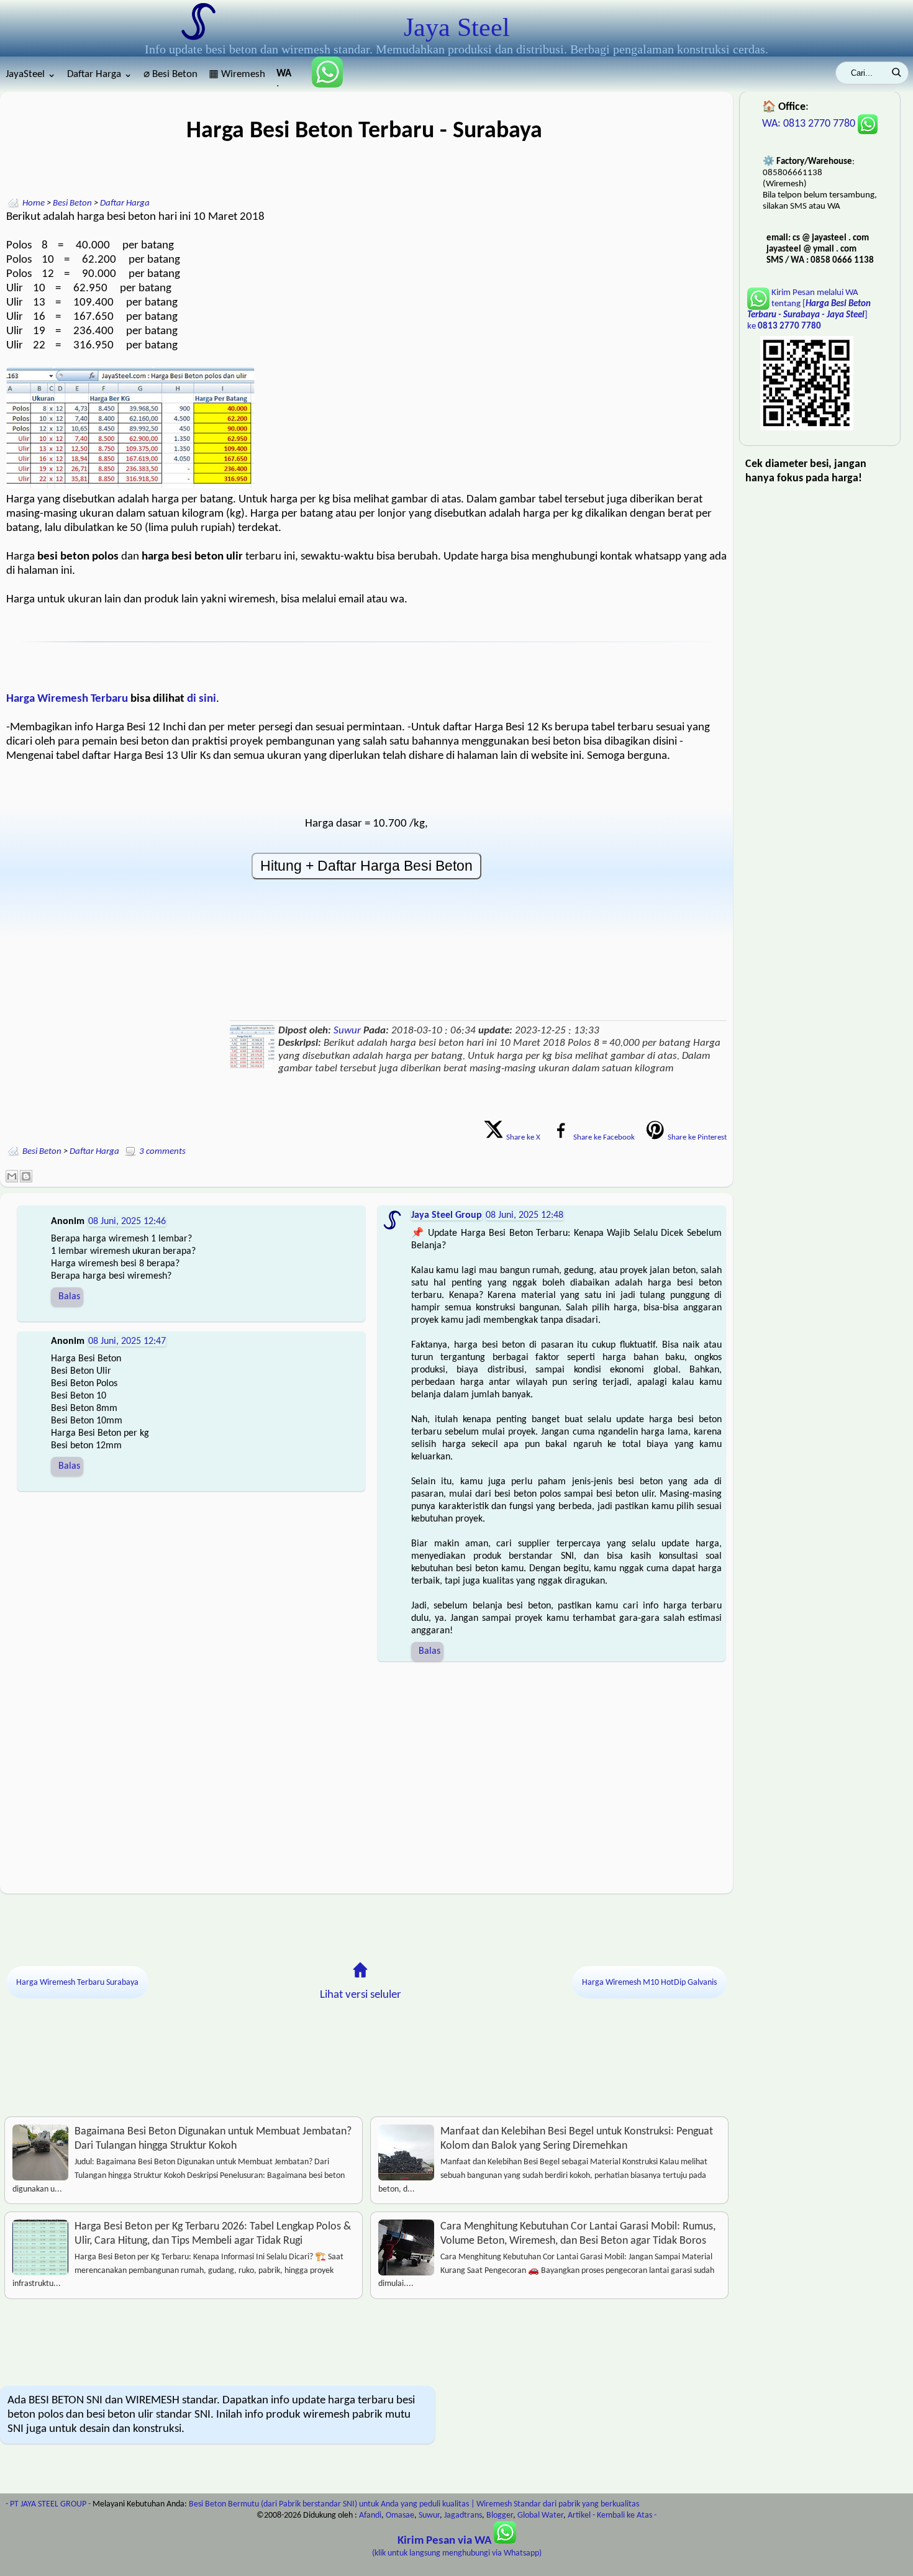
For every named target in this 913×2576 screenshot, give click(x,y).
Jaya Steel (457, 27)
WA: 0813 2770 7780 (810, 124)
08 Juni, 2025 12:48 (525, 1215)
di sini (202, 699)
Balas (69, 1297)
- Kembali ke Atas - (625, 2515)
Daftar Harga (125, 203)
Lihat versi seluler (361, 1995)
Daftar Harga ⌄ (100, 74)
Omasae (400, 2515)
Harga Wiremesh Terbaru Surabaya (77, 1983)
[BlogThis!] (26, 1176)
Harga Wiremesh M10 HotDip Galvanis (649, 1983)
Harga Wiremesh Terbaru (67, 699)
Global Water (540, 2515)
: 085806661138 (285, 77)
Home (34, 203)
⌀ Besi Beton (170, 74)
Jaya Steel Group (447, 1215)
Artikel (579, 2515)
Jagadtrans (463, 2515)
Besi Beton (72, 203)
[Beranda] (360, 1970)
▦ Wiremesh (237, 74)
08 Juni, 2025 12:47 (127, 1341)
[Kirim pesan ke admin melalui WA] (322, 85)
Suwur (347, 1031)
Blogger (500, 2515)
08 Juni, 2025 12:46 (127, 1222)
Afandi (370, 2515)
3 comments (162, 1152)
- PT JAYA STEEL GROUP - (48, 2504)
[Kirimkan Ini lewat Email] (12, 1176)
